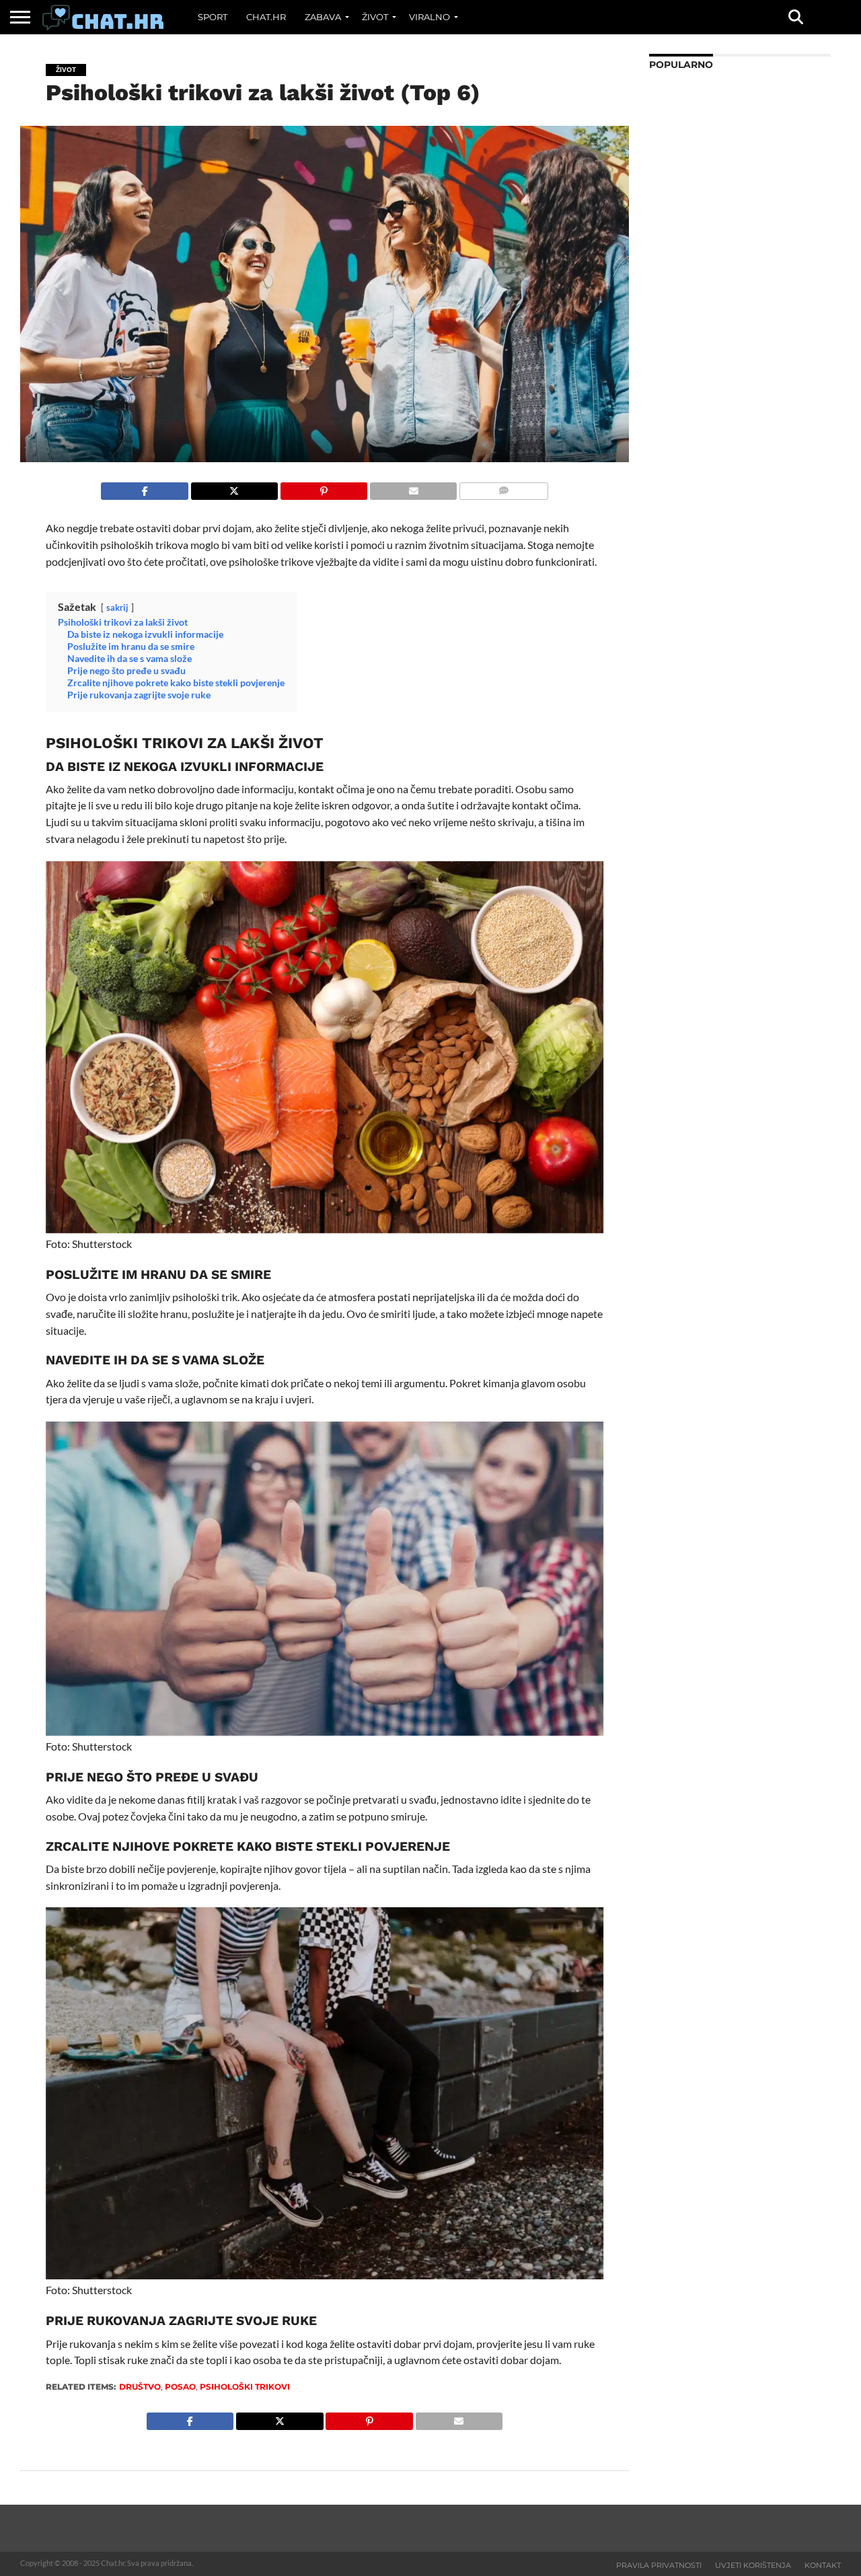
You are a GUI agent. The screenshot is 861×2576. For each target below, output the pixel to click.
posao (180, 2387)
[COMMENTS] (503, 487)
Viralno (429, 17)
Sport (213, 17)
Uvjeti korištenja (753, 2565)
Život (375, 17)
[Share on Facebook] (144, 487)
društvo (140, 2387)
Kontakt (823, 2565)
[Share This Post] (234, 487)
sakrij (117, 608)
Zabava (323, 17)
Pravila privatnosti (659, 2565)
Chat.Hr (266, 17)
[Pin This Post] (324, 487)
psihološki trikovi (245, 2387)
